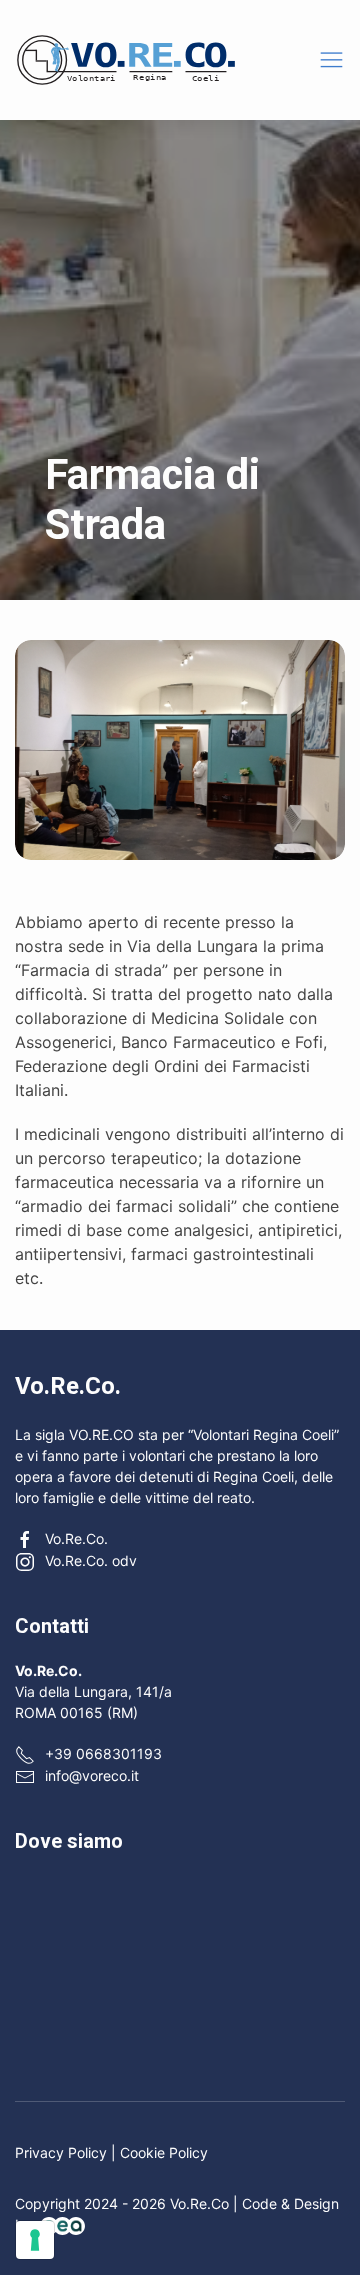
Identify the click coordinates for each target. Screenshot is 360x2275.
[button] (331, 59)
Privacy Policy (61, 2152)
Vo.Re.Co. (76, 1538)
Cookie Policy (164, 2152)
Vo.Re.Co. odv (91, 1560)
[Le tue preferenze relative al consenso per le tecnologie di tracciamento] (35, 2240)
